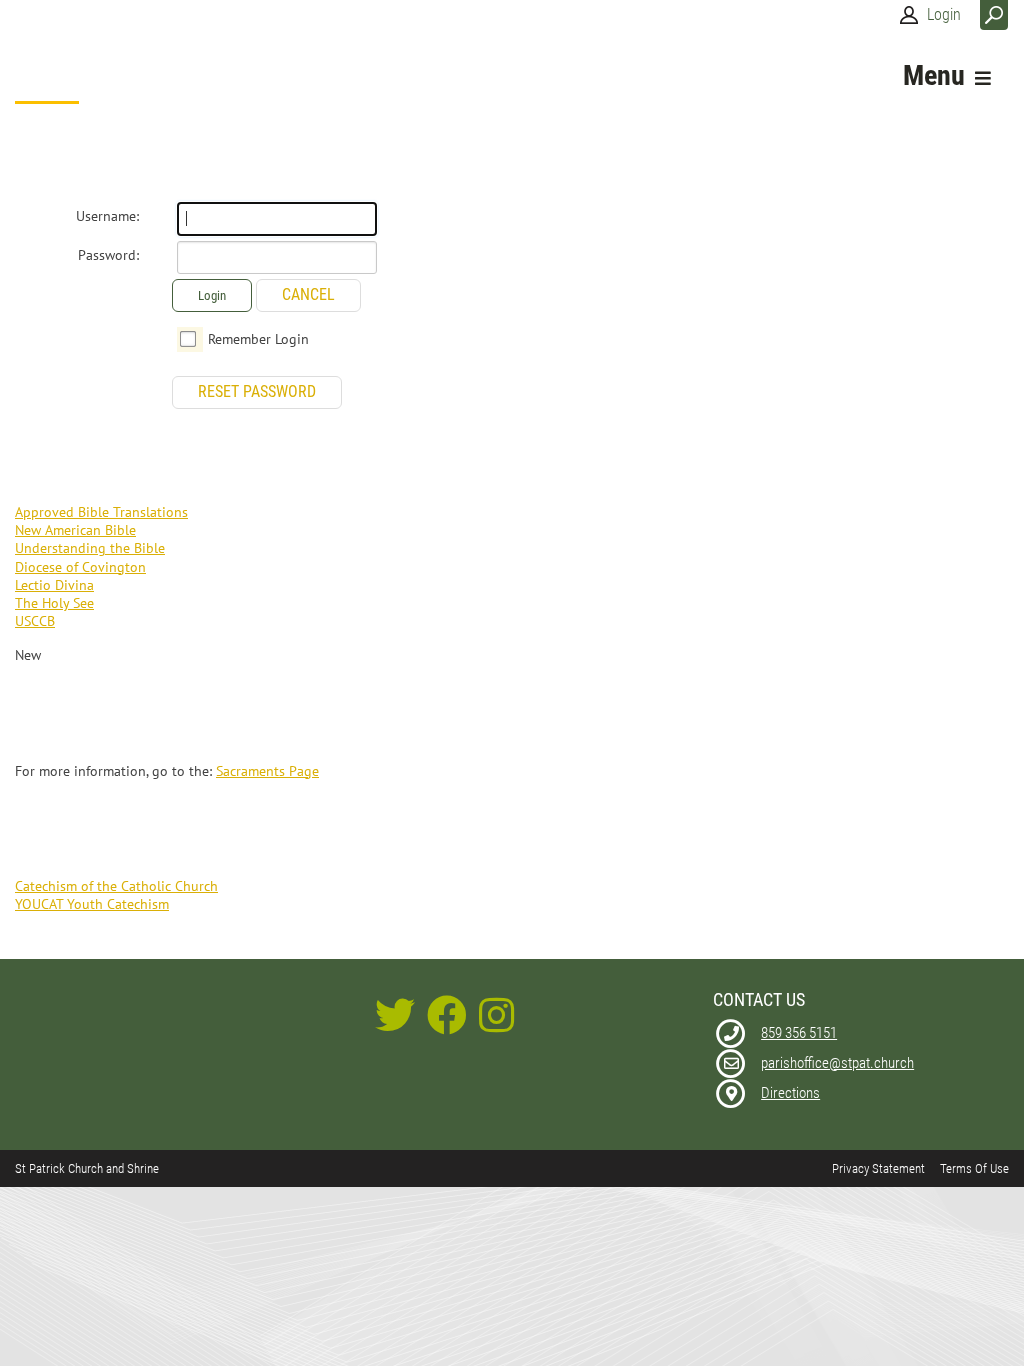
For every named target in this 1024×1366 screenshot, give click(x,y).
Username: (107, 216)
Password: (108, 255)
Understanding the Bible (90, 548)
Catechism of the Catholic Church (116, 886)
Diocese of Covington (80, 567)
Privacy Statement (878, 1168)
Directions (790, 1093)
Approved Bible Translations (101, 512)
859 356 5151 (799, 1033)
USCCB (35, 621)
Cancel (308, 294)
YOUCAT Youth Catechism (92, 904)
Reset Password (257, 391)
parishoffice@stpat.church (837, 1063)
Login (944, 14)
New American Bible (75, 530)
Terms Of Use (974, 1168)
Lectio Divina (54, 585)
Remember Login (258, 339)
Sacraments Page (267, 771)
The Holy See (54, 603)
